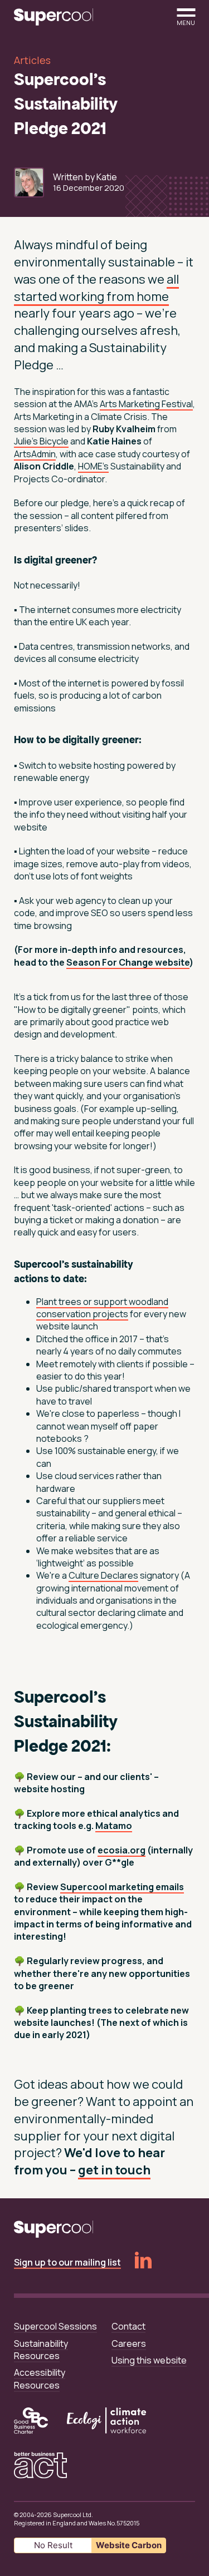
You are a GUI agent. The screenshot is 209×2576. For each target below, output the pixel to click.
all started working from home (96, 288)
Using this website (149, 2360)
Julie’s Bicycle (41, 441)
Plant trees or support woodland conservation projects (102, 1308)
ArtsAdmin (35, 454)
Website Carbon (129, 2545)
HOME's (93, 466)
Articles (32, 60)
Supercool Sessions (55, 2326)
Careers (129, 2343)
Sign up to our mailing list (67, 2262)
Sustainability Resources (41, 2350)
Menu (186, 22)
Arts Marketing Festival (146, 404)
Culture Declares (103, 1575)
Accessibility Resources (40, 2379)
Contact (128, 2326)
